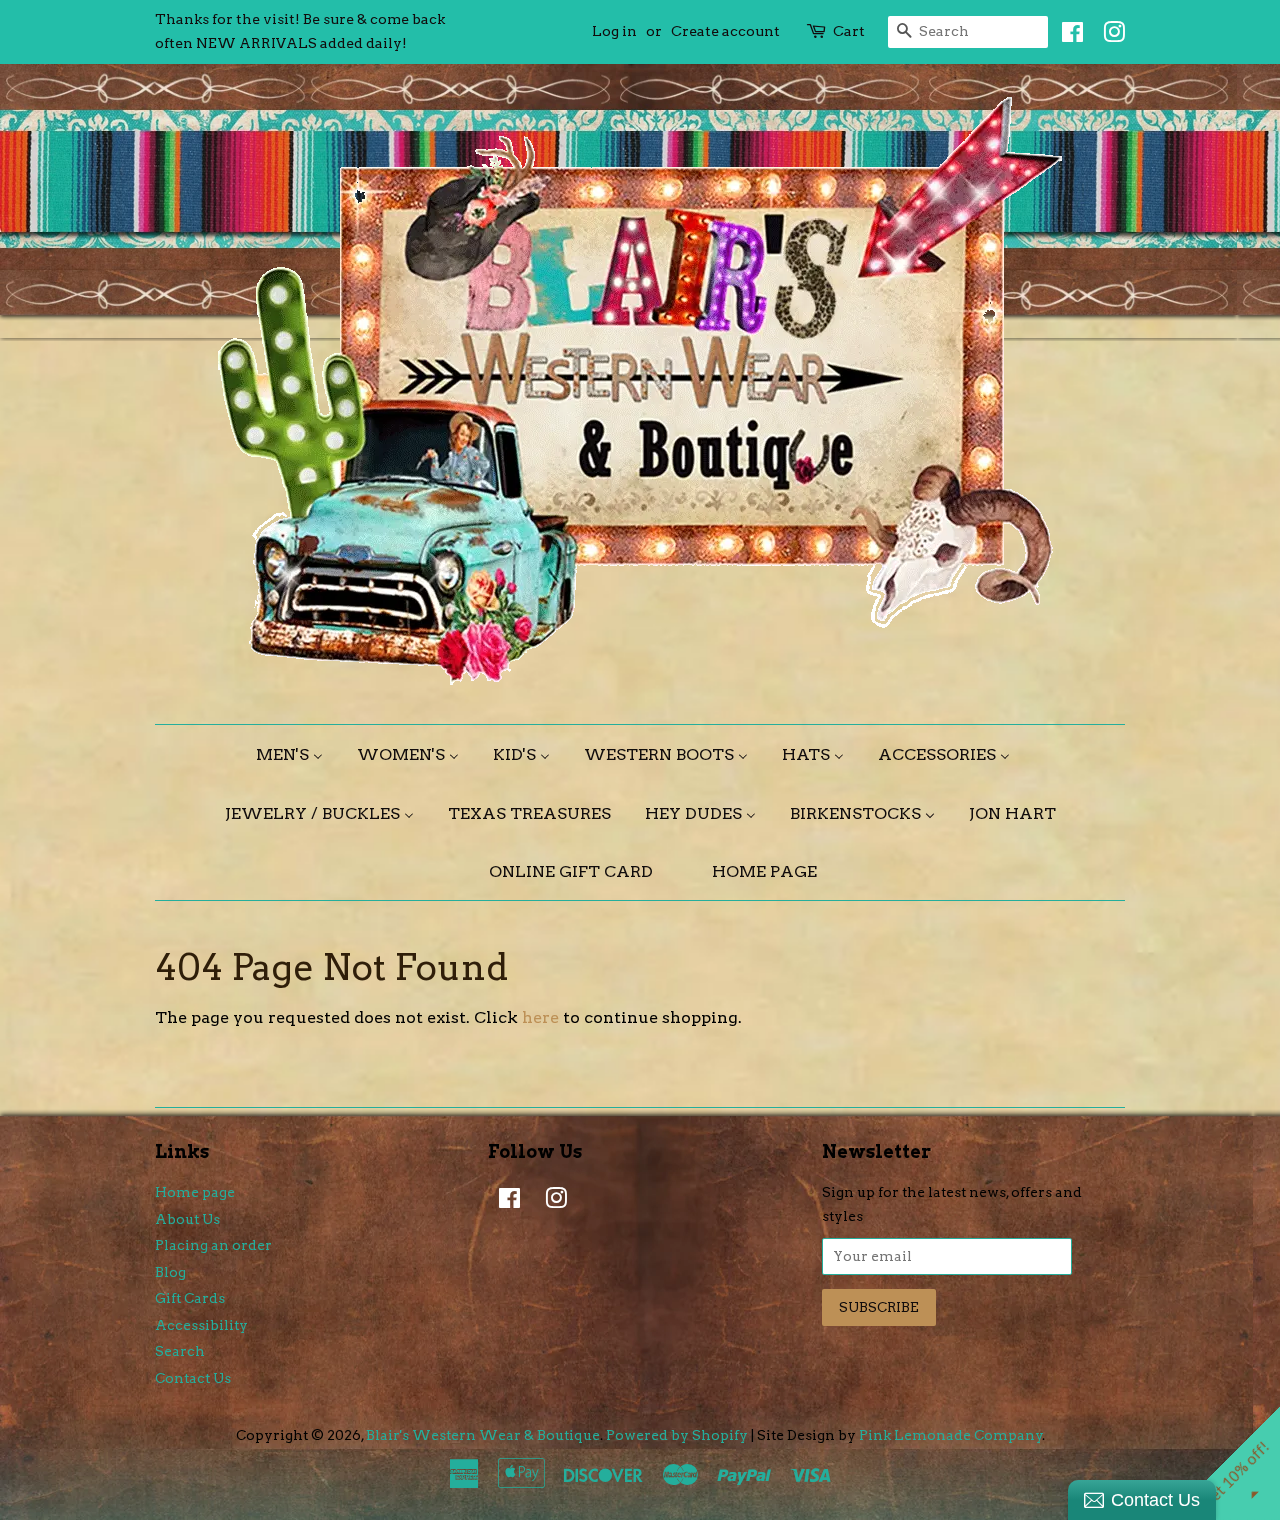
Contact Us (193, 1378)
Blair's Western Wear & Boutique (483, 1435)
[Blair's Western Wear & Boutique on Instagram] (1109, 36)
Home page (195, 1192)
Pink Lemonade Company (951, 1435)
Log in (614, 31)
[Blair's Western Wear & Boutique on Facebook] (1067, 36)
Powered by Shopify (677, 1435)
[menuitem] (297, 754)
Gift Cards (190, 1298)
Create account (725, 31)
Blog (170, 1272)
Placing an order (213, 1245)
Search (180, 1351)
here (540, 1017)
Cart (849, 31)
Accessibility (201, 1325)
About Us (187, 1219)
